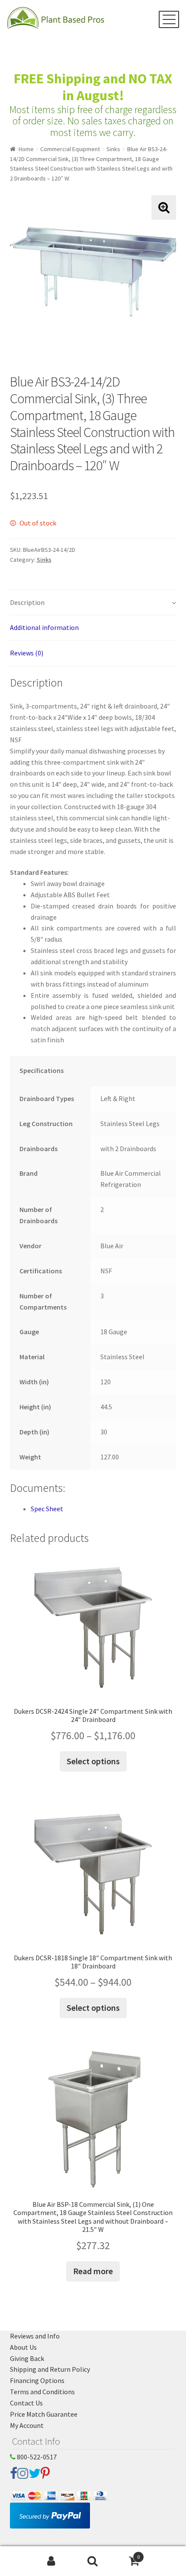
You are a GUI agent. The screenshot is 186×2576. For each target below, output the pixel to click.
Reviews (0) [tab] (27, 653)
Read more (93, 2271)
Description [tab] (27, 602)
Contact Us (26, 2403)
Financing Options (37, 2380)
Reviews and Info (35, 2336)
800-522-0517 (36, 2457)
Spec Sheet (47, 1509)
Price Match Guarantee (44, 2414)
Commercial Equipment (70, 149)
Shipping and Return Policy (50, 2369)
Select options (93, 1761)
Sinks (113, 149)
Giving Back (27, 2358)
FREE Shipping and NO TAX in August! (93, 87)
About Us (23, 2347)
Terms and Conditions (42, 2392)
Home (26, 149)
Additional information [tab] (44, 627)
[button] (164, 207)
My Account (27, 2425)
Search (93, 2561)
